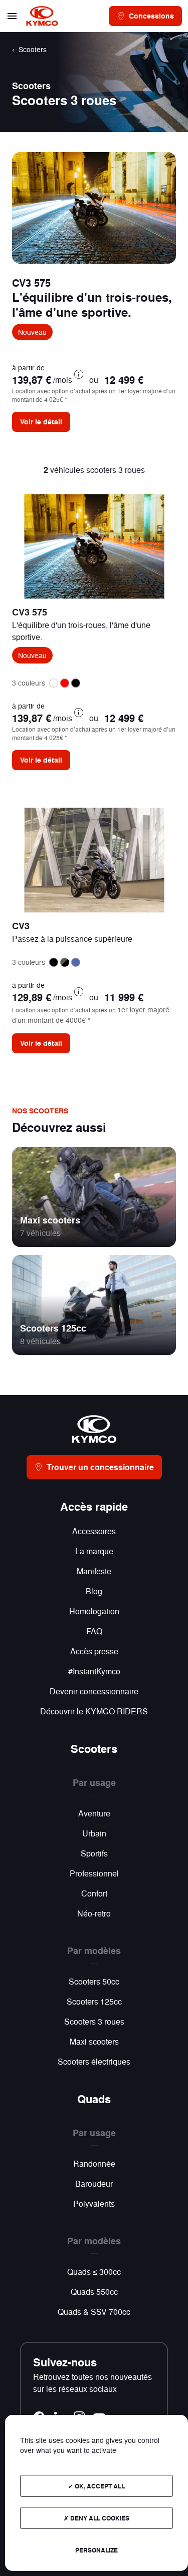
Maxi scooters (50, 1220)
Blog (94, 1591)
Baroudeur (94, 2183)
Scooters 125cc (53, 1328)
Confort (94, 1893)
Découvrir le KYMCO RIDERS (94, 1711)
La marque (94, 1551)
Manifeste (94, 1571)
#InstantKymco (94, 1671)
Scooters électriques (94, 2061)
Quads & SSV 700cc (94, 2312)
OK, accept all (99, 2486)
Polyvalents (94, 2203)
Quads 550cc (94, 2292)
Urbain (94, 1833)
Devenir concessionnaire (94, 1691)
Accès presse (94, 1651)
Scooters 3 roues (94, 2021)
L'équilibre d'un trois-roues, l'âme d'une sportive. (92, 304)
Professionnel (94, 1873)
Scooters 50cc (94, 1981)
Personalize (97, 2550)
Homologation (94, 1611)
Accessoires (94, 1531)
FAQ (94, 1631)
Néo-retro (94, 1913)
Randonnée (94, 2163)
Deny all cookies (99, 2518)
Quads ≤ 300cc (94, 2272)
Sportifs (94, 1853)
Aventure (94, 1813)
